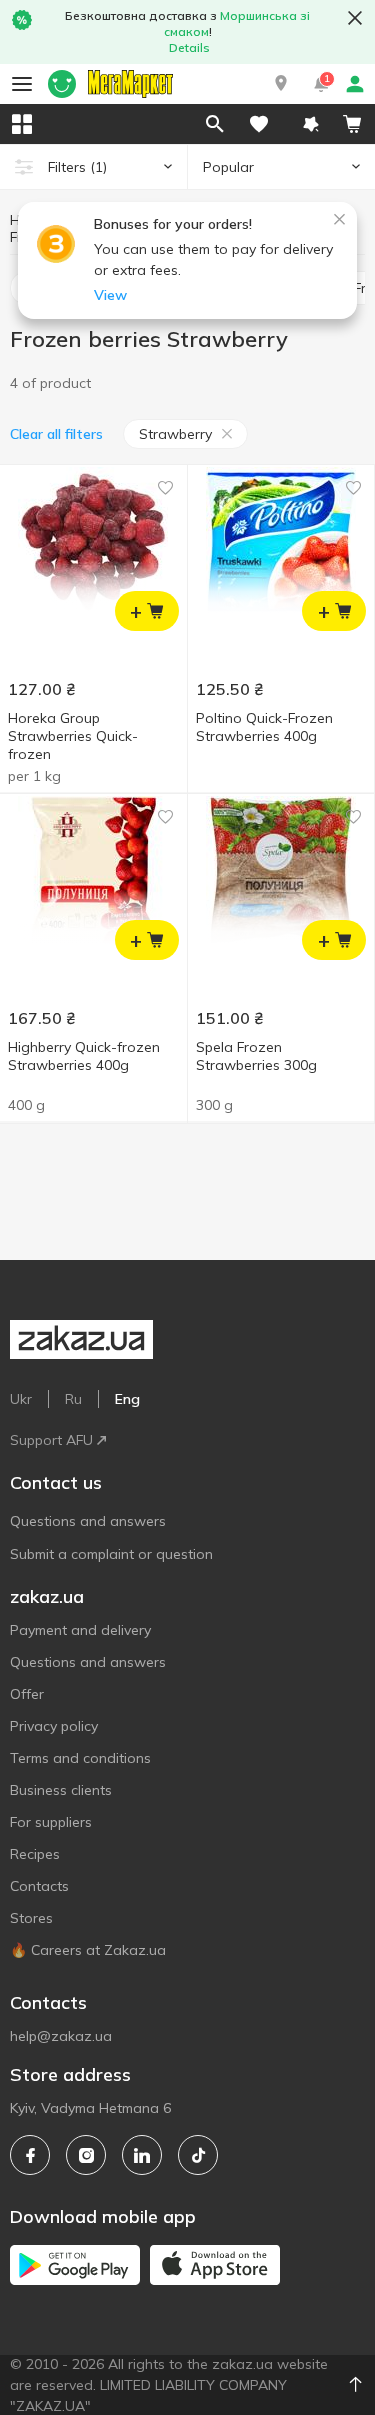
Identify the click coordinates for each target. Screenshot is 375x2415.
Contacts (39, 1886)
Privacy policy (54, 1726)
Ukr (21, 1399)
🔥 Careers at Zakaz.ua (88, 1950)
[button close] (355, 18)
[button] (281, 84)
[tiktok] (198, 2155)
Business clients (61, 1790)
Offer (27, 1694)
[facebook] (30, 2155)
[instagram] (86, 2155)
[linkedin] (142, 2155)
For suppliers (51, 1822)
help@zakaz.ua (61, 2036)
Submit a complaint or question (111, 1554)
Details (189, 47)
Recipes (35, 1854)
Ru (73, 1399)
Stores (31, 1918)
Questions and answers (88, 1521)
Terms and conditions (80, 1758)
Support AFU (51, 1440)
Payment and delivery (80, 1630)
